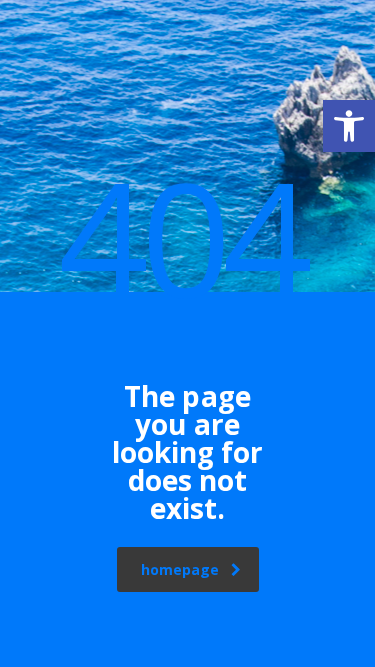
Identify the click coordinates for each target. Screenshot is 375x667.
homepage (180, 569)
